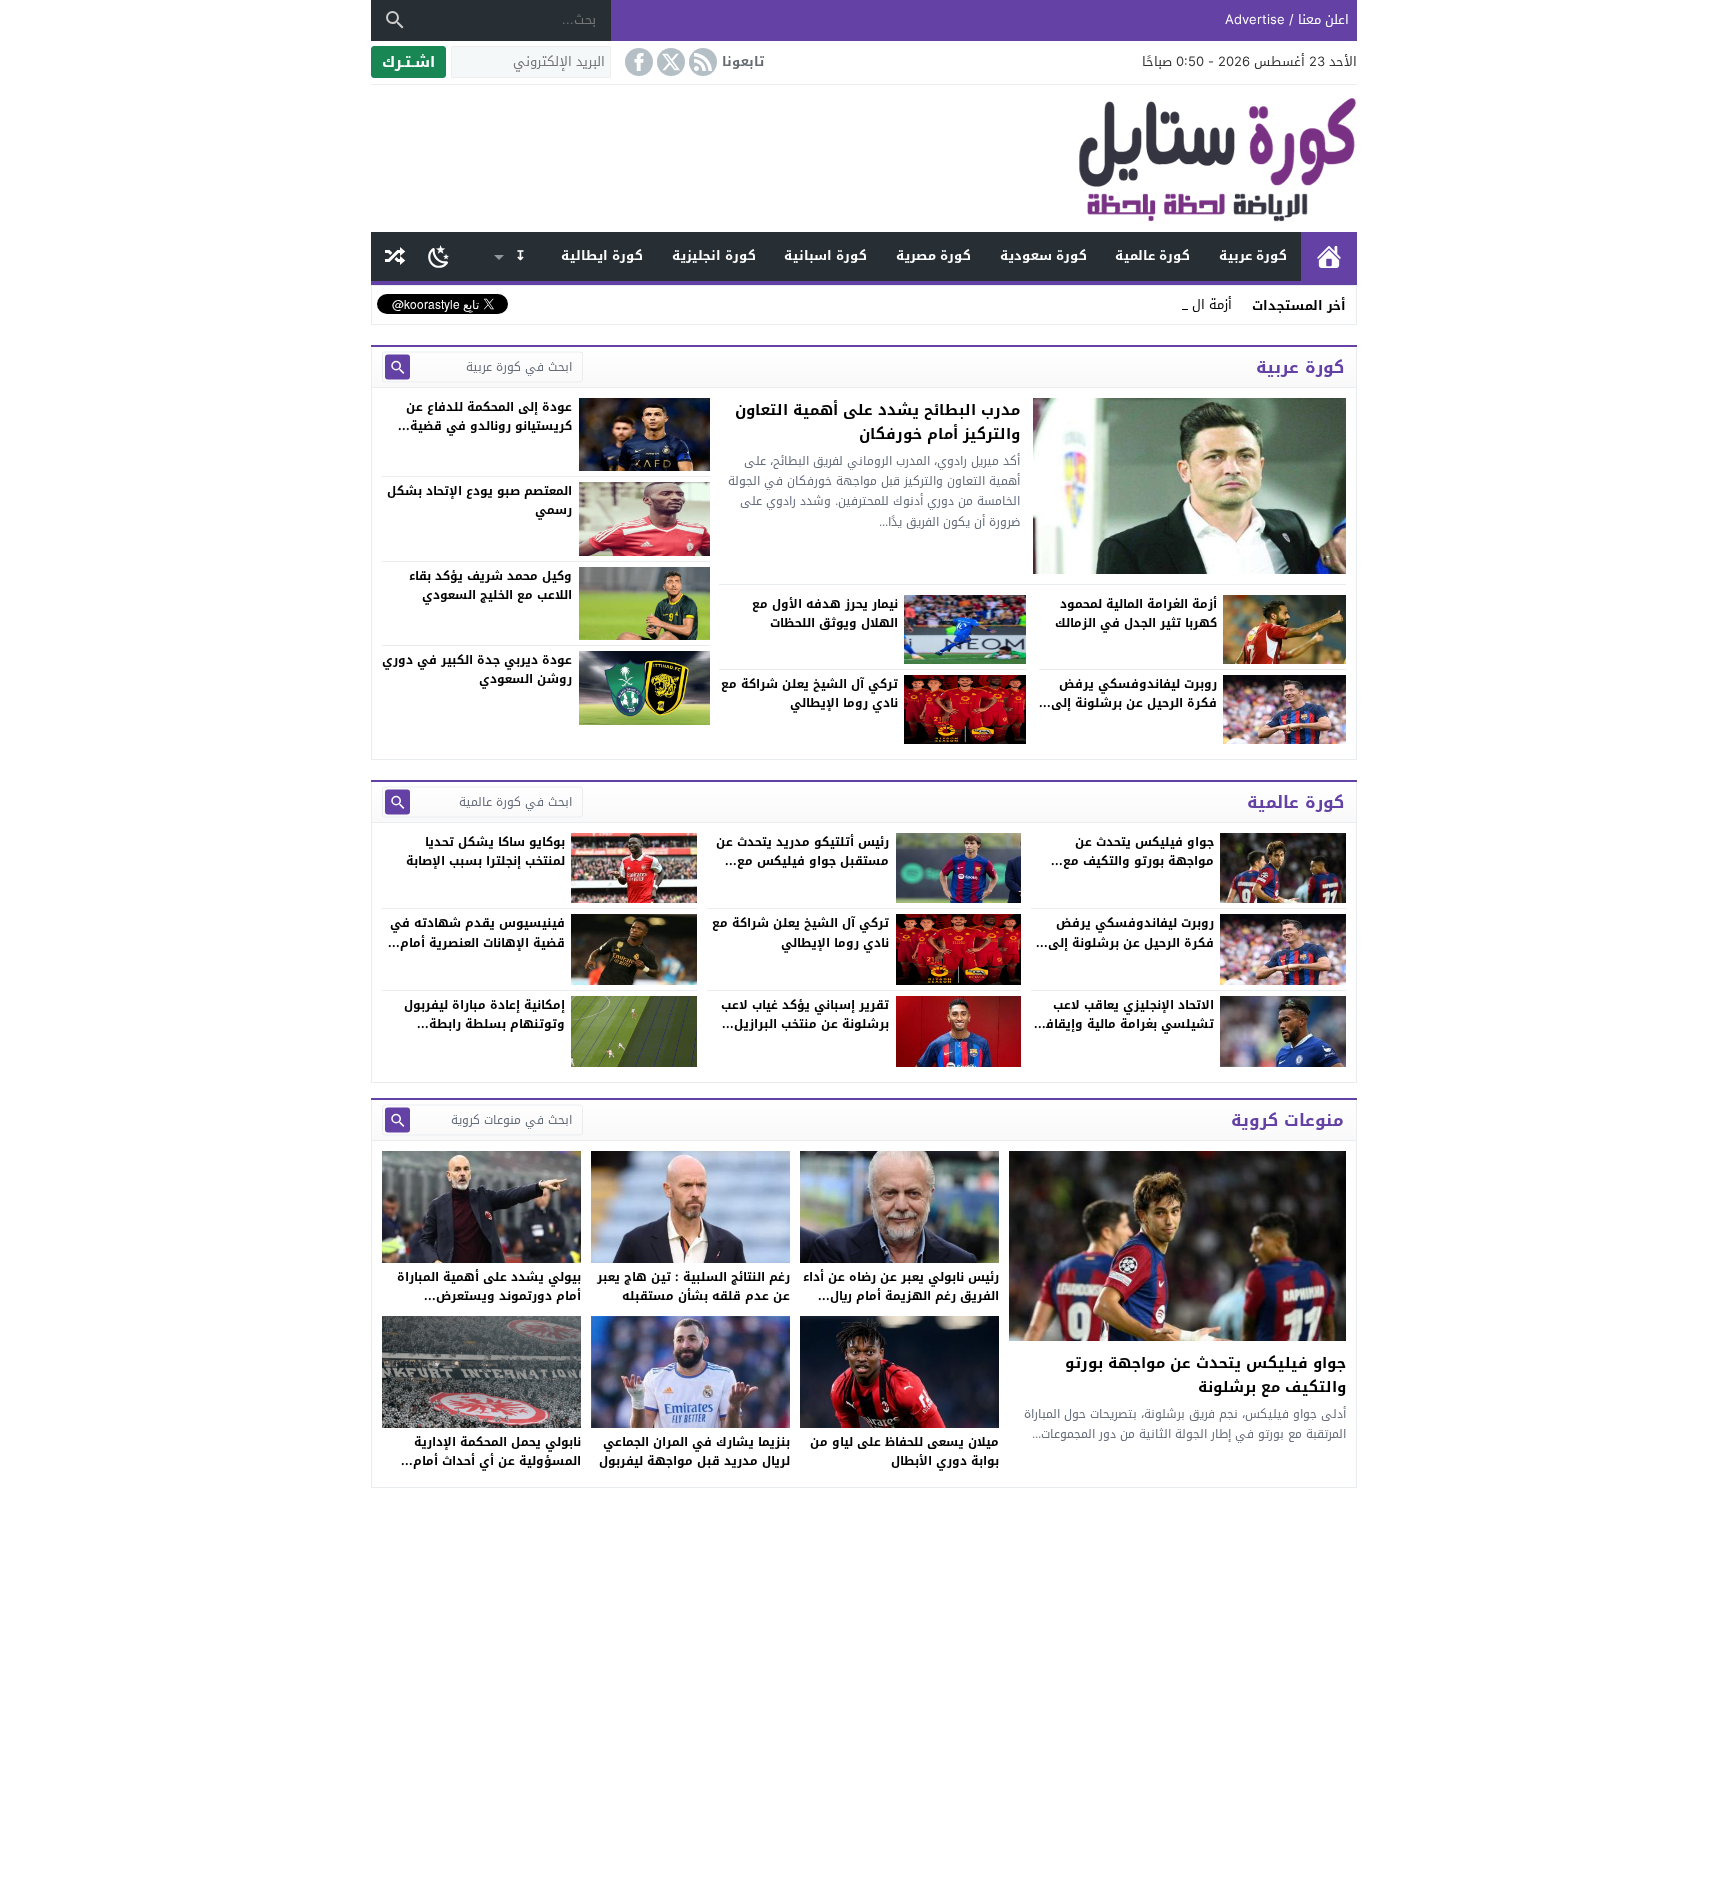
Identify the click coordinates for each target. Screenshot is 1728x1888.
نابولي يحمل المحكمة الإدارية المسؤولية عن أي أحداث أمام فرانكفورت (497, 1461)
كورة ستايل (1329, 256)
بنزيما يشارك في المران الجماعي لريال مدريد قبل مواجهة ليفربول (694, 1451)
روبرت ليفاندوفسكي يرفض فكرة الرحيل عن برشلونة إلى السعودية (1131, 942)
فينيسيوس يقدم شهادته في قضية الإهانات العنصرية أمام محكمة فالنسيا (477, 942)
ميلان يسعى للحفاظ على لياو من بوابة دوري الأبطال (904, 1451)
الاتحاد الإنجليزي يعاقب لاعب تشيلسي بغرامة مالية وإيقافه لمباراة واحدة (1126, 1024)
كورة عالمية (1152, 255)
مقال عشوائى (395, 256)
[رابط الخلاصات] (701, 62)
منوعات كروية (1287, 1120)
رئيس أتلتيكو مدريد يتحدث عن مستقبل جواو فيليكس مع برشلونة (802, 861)
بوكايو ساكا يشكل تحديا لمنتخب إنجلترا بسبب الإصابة (485, 851)
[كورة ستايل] (864, 158)
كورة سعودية (1043, 255)
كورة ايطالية (602, 255)
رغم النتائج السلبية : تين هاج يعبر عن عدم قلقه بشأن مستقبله (693, 1286)
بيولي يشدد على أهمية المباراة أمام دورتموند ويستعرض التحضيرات (489, 1296)
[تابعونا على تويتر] (669, 62)
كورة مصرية (933, 255)
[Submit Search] (397, 366)
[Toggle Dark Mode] (438, 256)
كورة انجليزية (714, 255)
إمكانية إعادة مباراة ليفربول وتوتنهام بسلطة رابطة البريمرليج (484, 1024)
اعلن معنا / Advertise (1287, 19)
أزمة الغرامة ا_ (1191, 304)
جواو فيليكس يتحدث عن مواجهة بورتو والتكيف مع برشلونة (1138, 861)
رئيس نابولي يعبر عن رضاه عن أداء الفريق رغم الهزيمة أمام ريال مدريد (901, 1296)
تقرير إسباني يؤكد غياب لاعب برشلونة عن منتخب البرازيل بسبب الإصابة (805, 1024)
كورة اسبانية (825, 255)
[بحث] (395, 20)
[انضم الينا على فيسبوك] (637, 62)
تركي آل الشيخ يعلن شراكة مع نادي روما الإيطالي (800, 932)
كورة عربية (1253, 255)
